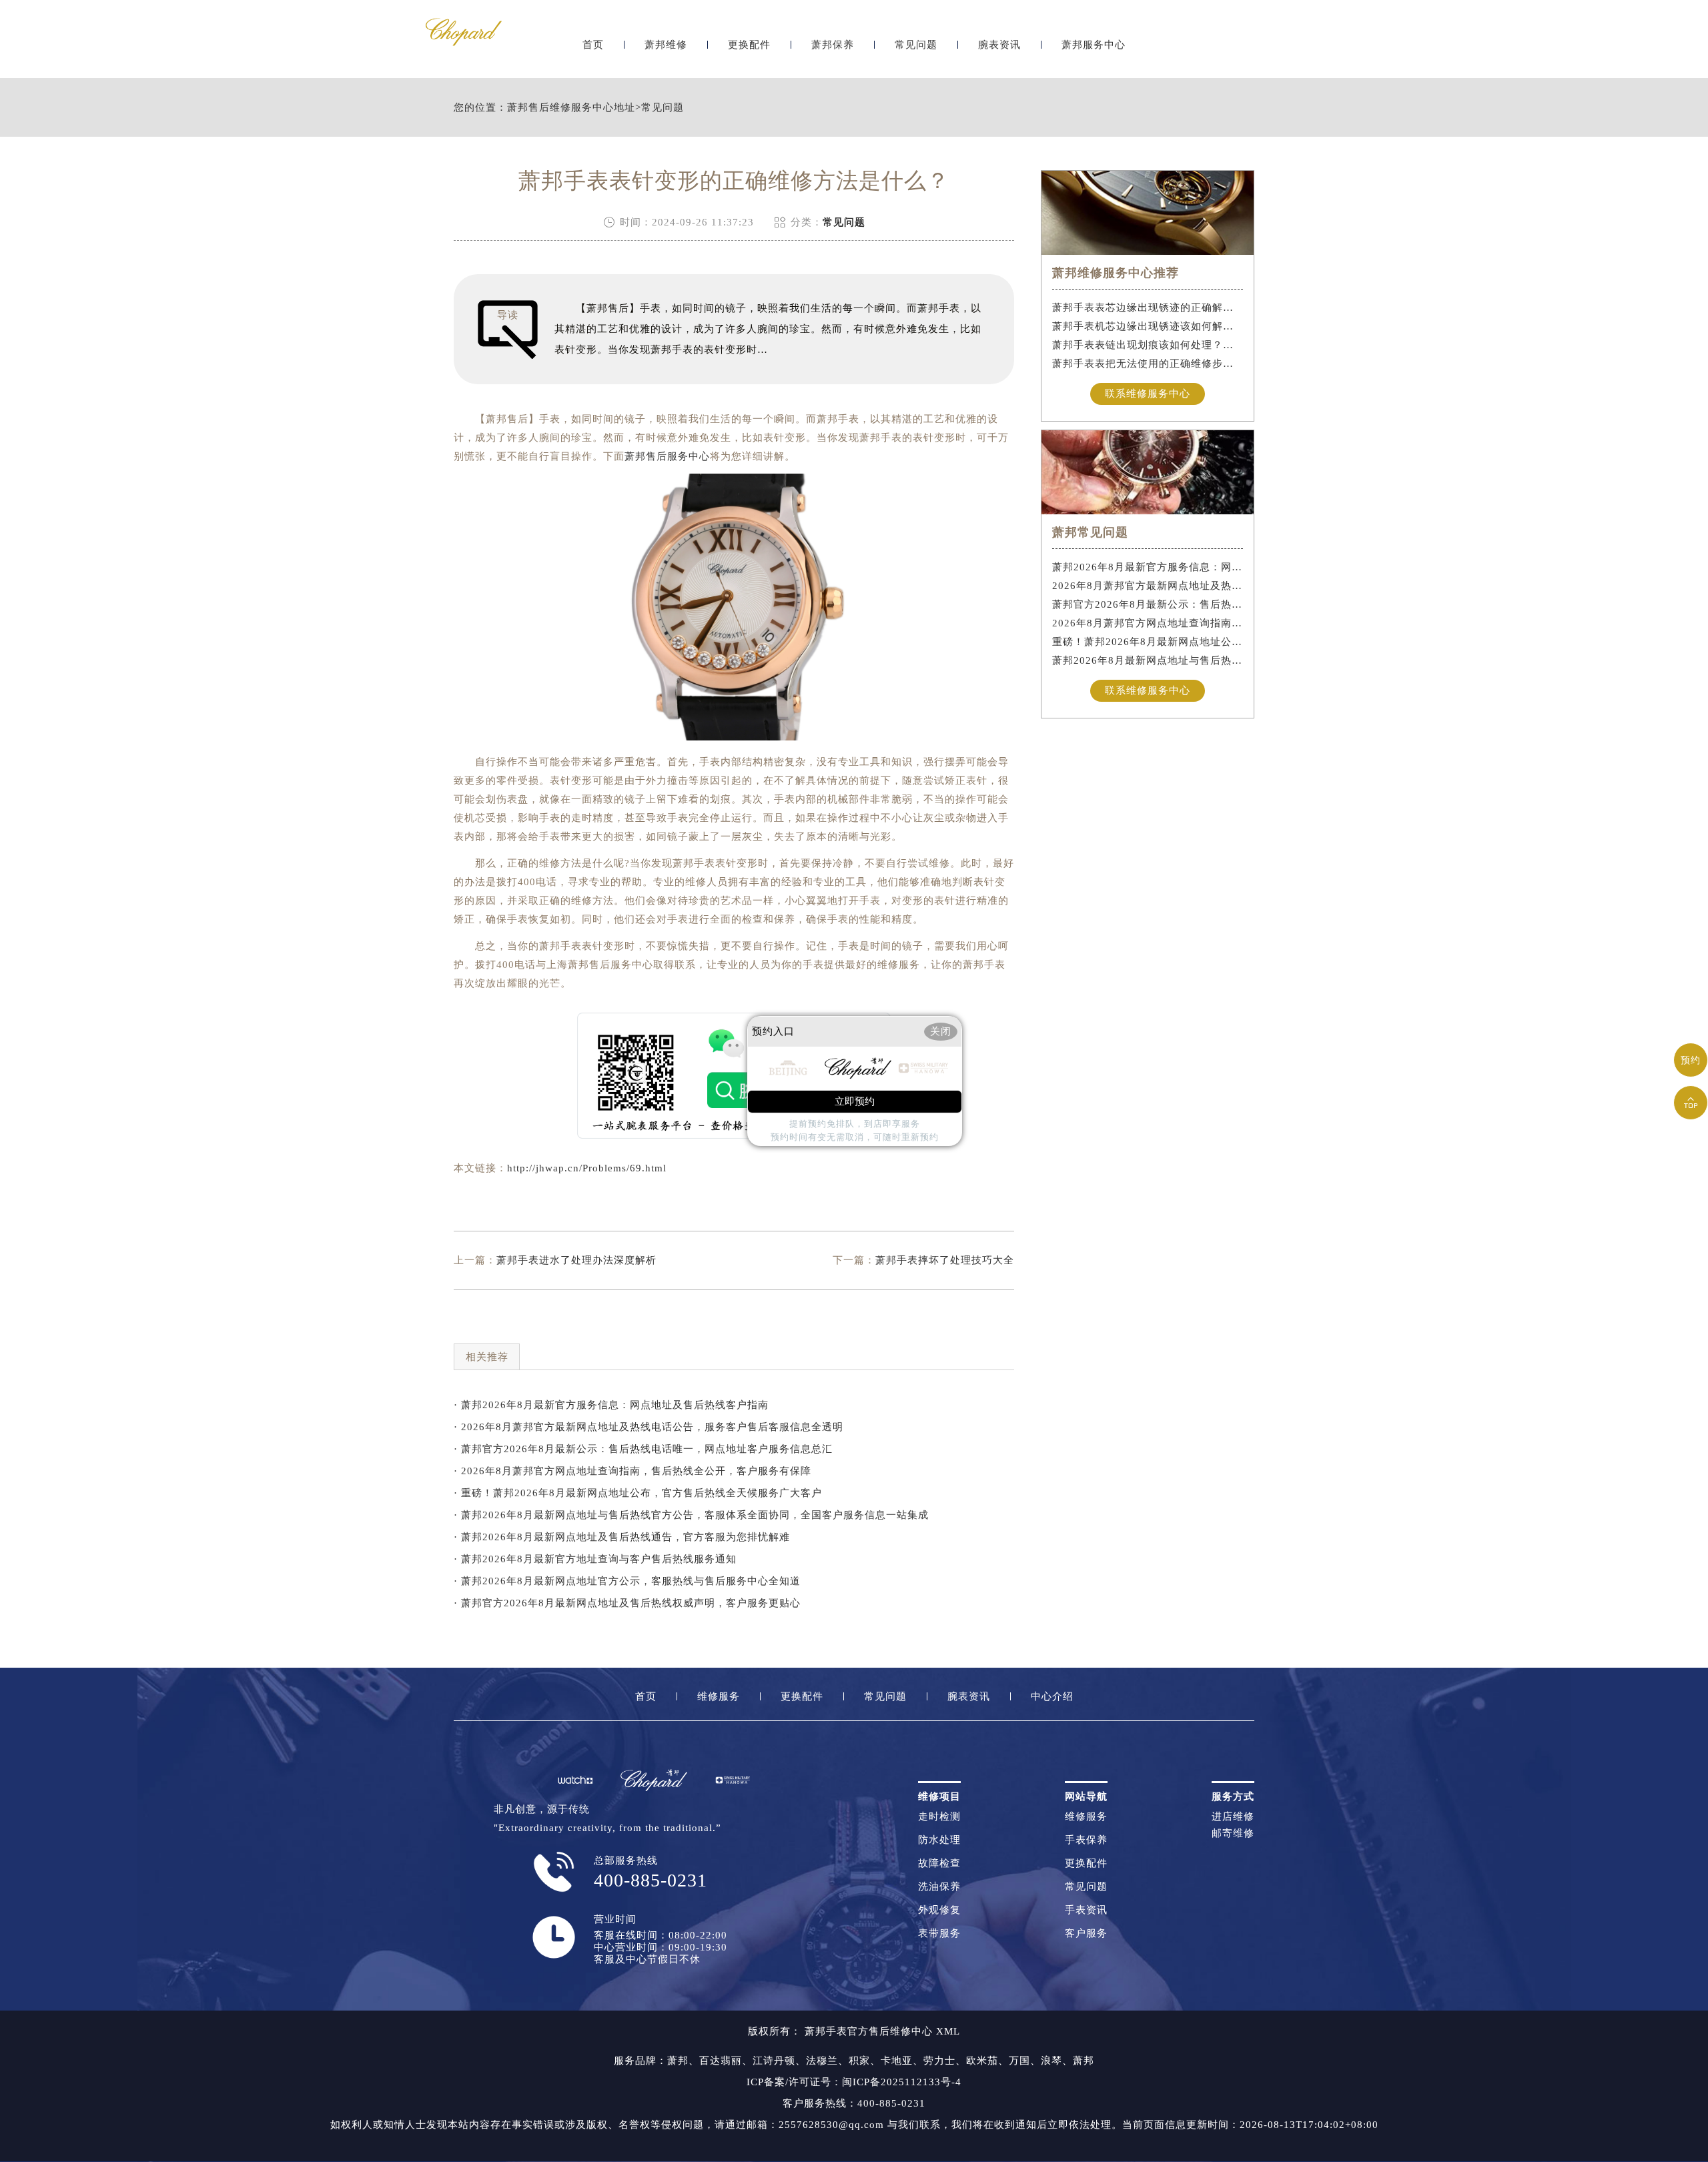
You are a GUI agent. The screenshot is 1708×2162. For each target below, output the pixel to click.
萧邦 (678, 2061)
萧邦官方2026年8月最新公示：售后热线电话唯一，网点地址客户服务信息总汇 (1148, 604)
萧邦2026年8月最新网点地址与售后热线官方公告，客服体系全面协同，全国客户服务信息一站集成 (1148, 660)
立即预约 (855, 1101)
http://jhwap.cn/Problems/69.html (587, 1168)
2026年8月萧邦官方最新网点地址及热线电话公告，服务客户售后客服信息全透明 (1148, 586)
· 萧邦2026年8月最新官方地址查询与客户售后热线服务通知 (595, 1559)
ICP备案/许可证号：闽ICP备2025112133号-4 (854, 2082)
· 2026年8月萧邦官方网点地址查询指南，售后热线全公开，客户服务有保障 (632, 1471)
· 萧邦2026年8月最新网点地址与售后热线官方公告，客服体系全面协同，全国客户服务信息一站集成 (691, 1515)
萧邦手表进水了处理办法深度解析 (576, 1260)
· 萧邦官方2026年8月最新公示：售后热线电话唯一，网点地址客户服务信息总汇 (643, 1449)
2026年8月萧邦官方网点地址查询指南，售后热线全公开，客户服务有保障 (1148, 623)
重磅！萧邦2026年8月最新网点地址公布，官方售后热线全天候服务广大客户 (1148, 642)
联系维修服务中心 (1148, 394)
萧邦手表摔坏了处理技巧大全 (945, 1260)
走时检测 (939, 1817)
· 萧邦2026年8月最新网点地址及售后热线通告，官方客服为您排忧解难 (622, 1537)
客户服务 (1086, 1934)
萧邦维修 (666, 45)
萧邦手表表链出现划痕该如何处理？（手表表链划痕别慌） (1148, 345)
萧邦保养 (833, 45)
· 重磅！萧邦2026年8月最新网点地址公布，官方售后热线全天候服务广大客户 (638, 1493)
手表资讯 (1086, 1910)
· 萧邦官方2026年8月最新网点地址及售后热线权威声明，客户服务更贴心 (627, 1603)
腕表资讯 (999, 45)
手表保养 (1086, 1840)
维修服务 (719, 1697)
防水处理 (939, 1840)
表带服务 (939, 1934)
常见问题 (916, 45)
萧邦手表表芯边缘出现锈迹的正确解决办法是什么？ (1148, 308)
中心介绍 (1052, 1697)
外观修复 (939, 1910)
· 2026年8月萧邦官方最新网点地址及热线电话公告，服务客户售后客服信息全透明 (649, 1427)
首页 (593, 45)
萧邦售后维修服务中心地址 (571, 108)
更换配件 (749, 45)
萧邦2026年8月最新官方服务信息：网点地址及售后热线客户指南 (1148, 567)
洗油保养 (939, 1887)
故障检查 (939, 1863)
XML (948, 2031)
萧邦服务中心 (1094, 45)
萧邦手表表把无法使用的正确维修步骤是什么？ (1148, 364)
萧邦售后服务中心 (667, 456)
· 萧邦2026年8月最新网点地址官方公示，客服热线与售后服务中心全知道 (627, 1581)
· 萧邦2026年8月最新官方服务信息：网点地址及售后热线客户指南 (611, 1405)
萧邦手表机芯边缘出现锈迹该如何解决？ (1148, 326)
